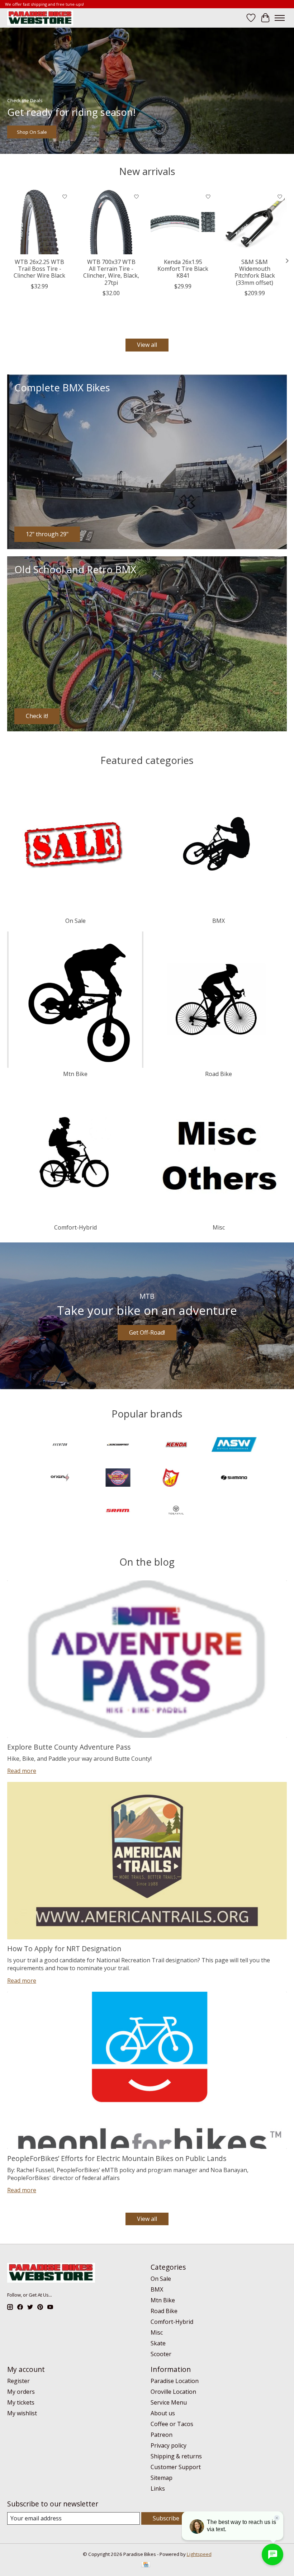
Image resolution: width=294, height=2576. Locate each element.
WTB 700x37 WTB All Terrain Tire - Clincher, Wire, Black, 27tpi (111, 272)
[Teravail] (176, 1511)
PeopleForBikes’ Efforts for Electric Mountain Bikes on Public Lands (117, 2158)
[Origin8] (60, 1478)
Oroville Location (173, 2392)
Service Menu (169, 2402)
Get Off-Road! (147, 1332)
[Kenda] (176, 1445)
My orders (21, 2392)
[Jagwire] (118, 1445)
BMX (219, 921)
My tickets (21, 2402)
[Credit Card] (146, 2565)
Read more (22, 1771)
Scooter (161, 2354)
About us (163, 2413)
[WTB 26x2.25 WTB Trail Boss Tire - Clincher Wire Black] (39, 222)
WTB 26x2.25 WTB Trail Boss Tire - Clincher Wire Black (39, 269)
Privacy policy (169, 2445)
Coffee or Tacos (172, 2424)
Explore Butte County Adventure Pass (69, 1747)
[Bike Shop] (40, 18)
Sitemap (162, 2478)
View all (147, 345)
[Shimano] (234, 1478)
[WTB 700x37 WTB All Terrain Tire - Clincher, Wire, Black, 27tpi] (111, 222)
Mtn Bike (75, 1074)
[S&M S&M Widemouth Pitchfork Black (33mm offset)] (255, 222)
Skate (158, 2343)
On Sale (75, 921)
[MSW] (234, 1445)
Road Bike (219, 1074)
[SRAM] (118, 1511)
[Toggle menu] (280, 18)
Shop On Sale (32, 132)
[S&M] (176, 1478)
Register (18, 2381)
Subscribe (166, 2518)
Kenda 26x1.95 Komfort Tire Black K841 (183, 269)
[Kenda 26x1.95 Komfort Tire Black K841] (183, 222)
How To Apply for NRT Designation (64, 1948)
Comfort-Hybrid (75, 1227)
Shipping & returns (176, 2456)
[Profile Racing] (118, 1478)
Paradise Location (175, 2381)
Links (158, 2488)
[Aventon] (60, 1445)
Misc (219, 1227)
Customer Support (176, 2467)
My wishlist (22, 2413)
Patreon (162, 2435)
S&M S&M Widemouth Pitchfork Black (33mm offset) (255, 272)
